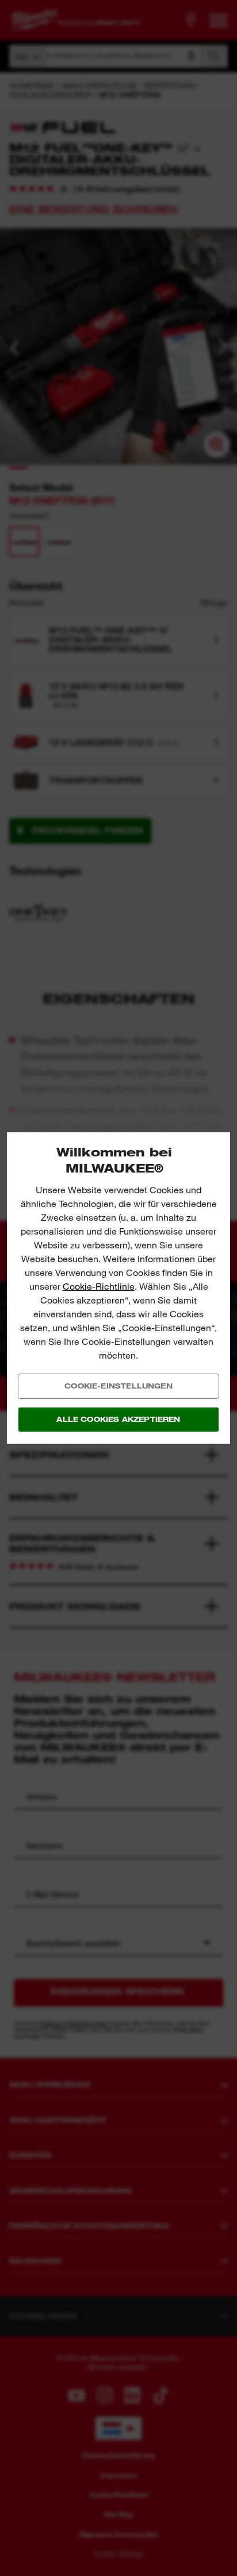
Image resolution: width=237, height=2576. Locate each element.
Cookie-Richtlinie (99, 1287)
